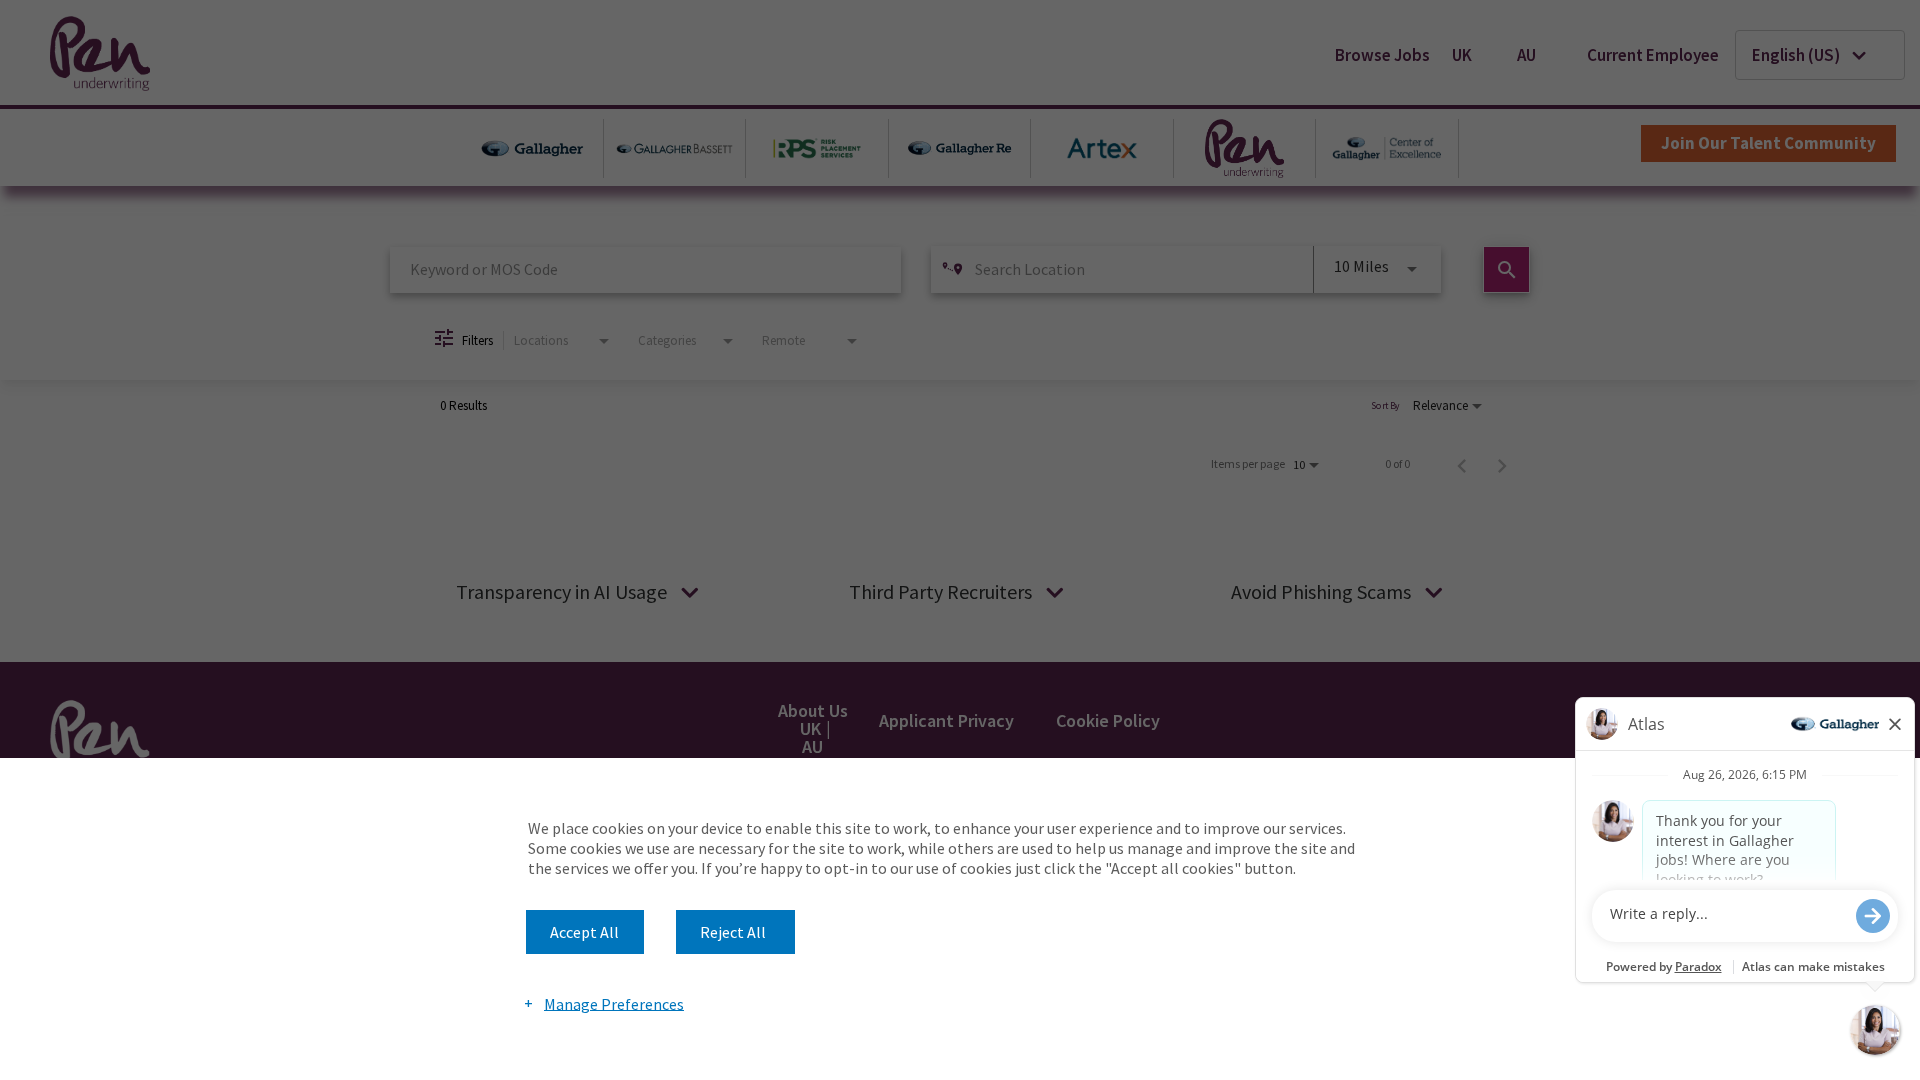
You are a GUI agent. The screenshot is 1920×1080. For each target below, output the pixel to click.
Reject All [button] (733, 932)
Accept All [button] (584, 932)
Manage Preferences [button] (614, 1003)
